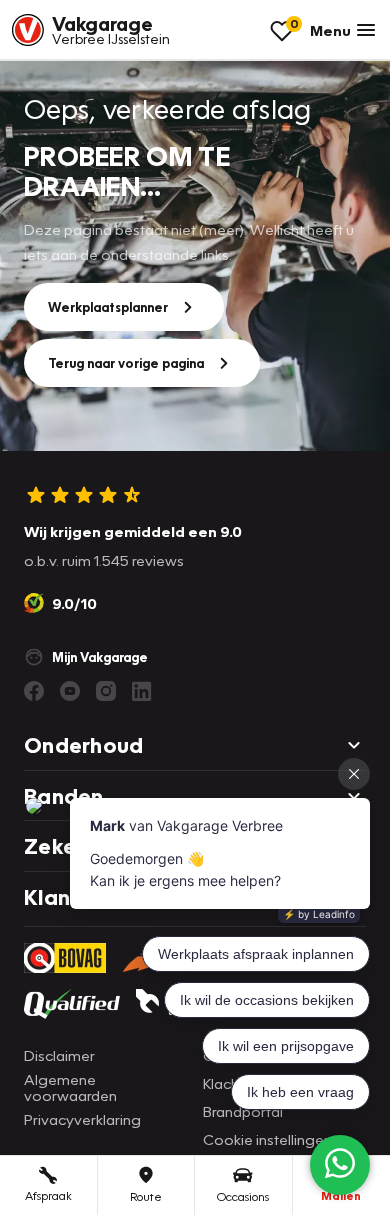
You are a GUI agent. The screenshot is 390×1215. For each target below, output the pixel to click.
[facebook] (34, 691)
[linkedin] (142, 691)
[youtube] (70, 691)
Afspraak (48, 1195)
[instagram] (106, 691)
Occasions (243, 1196)
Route (146, 1196)
